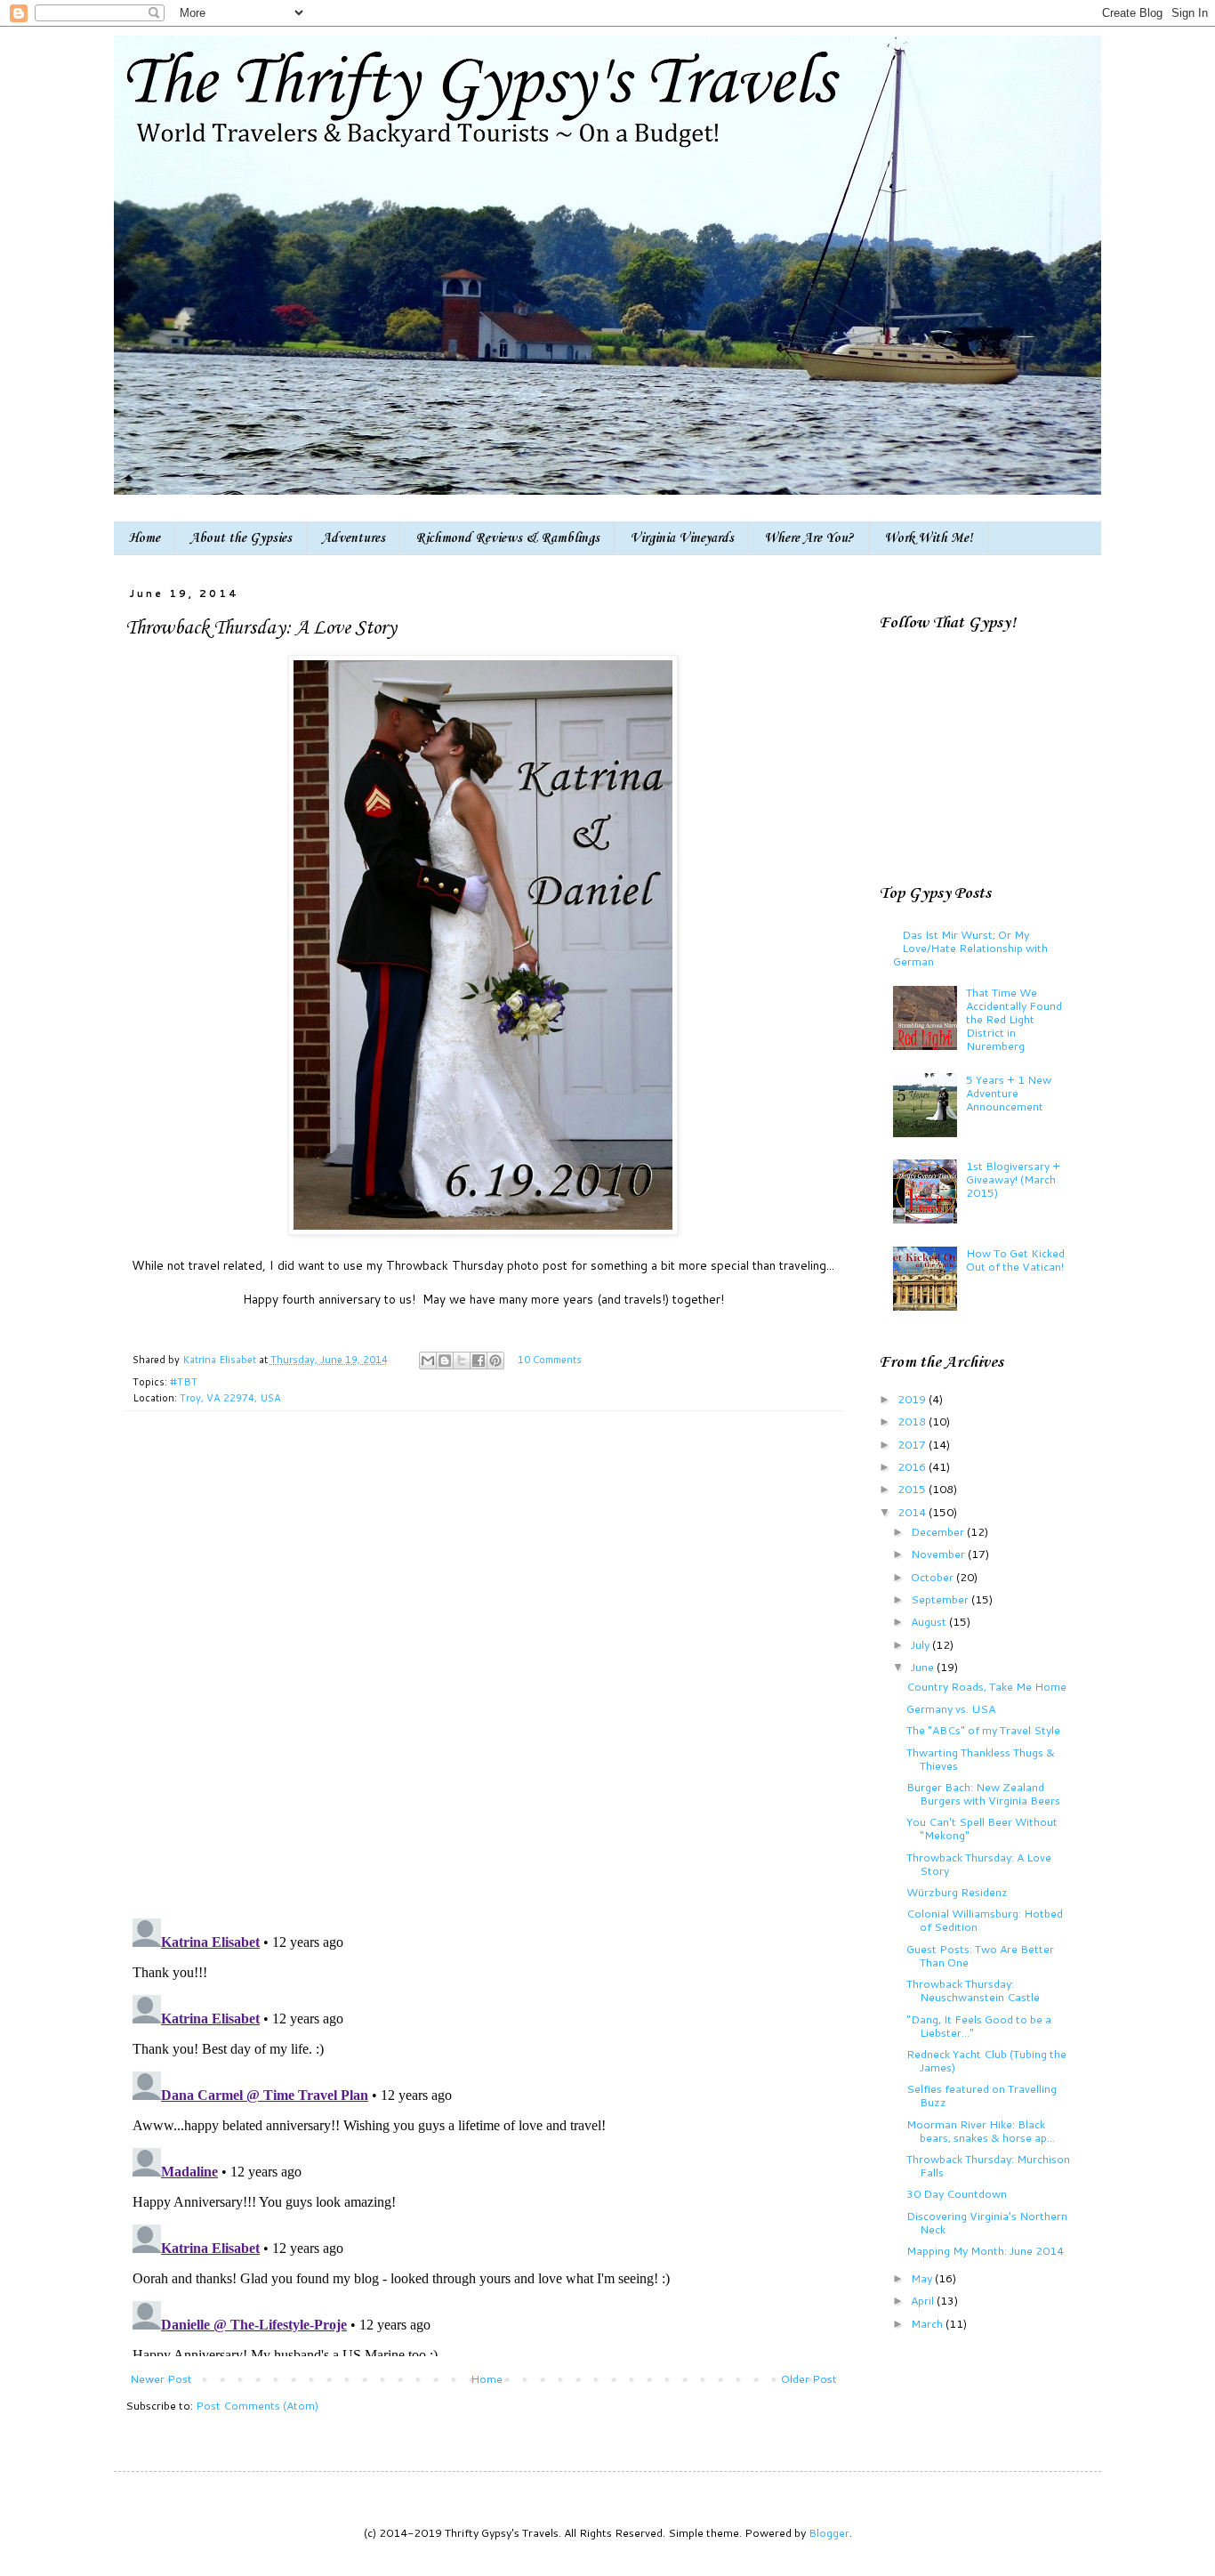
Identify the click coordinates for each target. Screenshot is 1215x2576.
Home (144, 538)
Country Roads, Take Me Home (986, 1686)
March (928, 2323)
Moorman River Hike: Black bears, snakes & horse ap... (981, 2131)
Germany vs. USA (951, 1708)
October (933, 1577)
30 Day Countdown (957, 2193)
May (923, 2278)
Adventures (354, 538)
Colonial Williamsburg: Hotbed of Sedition (985, 1920)
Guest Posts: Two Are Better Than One (980, 1955)
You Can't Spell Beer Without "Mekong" (982, 1828)
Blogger (829, 2532)
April (924, 2300)
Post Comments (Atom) (257, 2405)
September (941, 1599)
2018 (913, 1421)
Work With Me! (929, 538)
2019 (913, 1399)
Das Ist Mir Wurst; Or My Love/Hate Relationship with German (970, 948)
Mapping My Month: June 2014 (985, 2250)
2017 (913, 1444)
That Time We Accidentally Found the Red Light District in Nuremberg (1014, 1019)
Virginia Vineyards (682, 538)
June (924, 1667)
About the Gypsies (241, 538)
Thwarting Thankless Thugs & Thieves (981, 1759)
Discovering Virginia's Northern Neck (987, 2222)
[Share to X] (462, 1361)
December (939, 1531)
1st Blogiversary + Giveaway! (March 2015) (1013, 1179)
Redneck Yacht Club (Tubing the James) (986, 2060)
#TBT (184, 1382)
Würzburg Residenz (957, 1892)
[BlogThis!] (445, 1361)
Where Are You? (809, 538)
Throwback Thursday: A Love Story (979, 1864)
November (939, 1554)
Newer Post (161, 2378)
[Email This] (428, 1361)
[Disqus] (483, 1674)
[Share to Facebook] (479, 1361)
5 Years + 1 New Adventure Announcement (1009, 1093)
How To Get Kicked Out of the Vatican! (1015, 1260)
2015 (913, 1489)
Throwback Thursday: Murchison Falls (988, 2165)
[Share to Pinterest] (495, 1361)
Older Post (809, 2378)
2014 (913, 1512)
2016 (913, 1466)
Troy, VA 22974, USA (230, 1398)
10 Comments (550, 1360)
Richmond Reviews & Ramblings (507, 538)
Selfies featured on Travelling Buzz (982, 2095)
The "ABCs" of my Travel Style (983, 1730)
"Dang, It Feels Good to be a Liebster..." (979, 2026)
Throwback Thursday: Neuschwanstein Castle (973, 1990)
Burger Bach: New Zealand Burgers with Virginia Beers (983, 1793)
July (921, 1644)
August (930, 1621)
